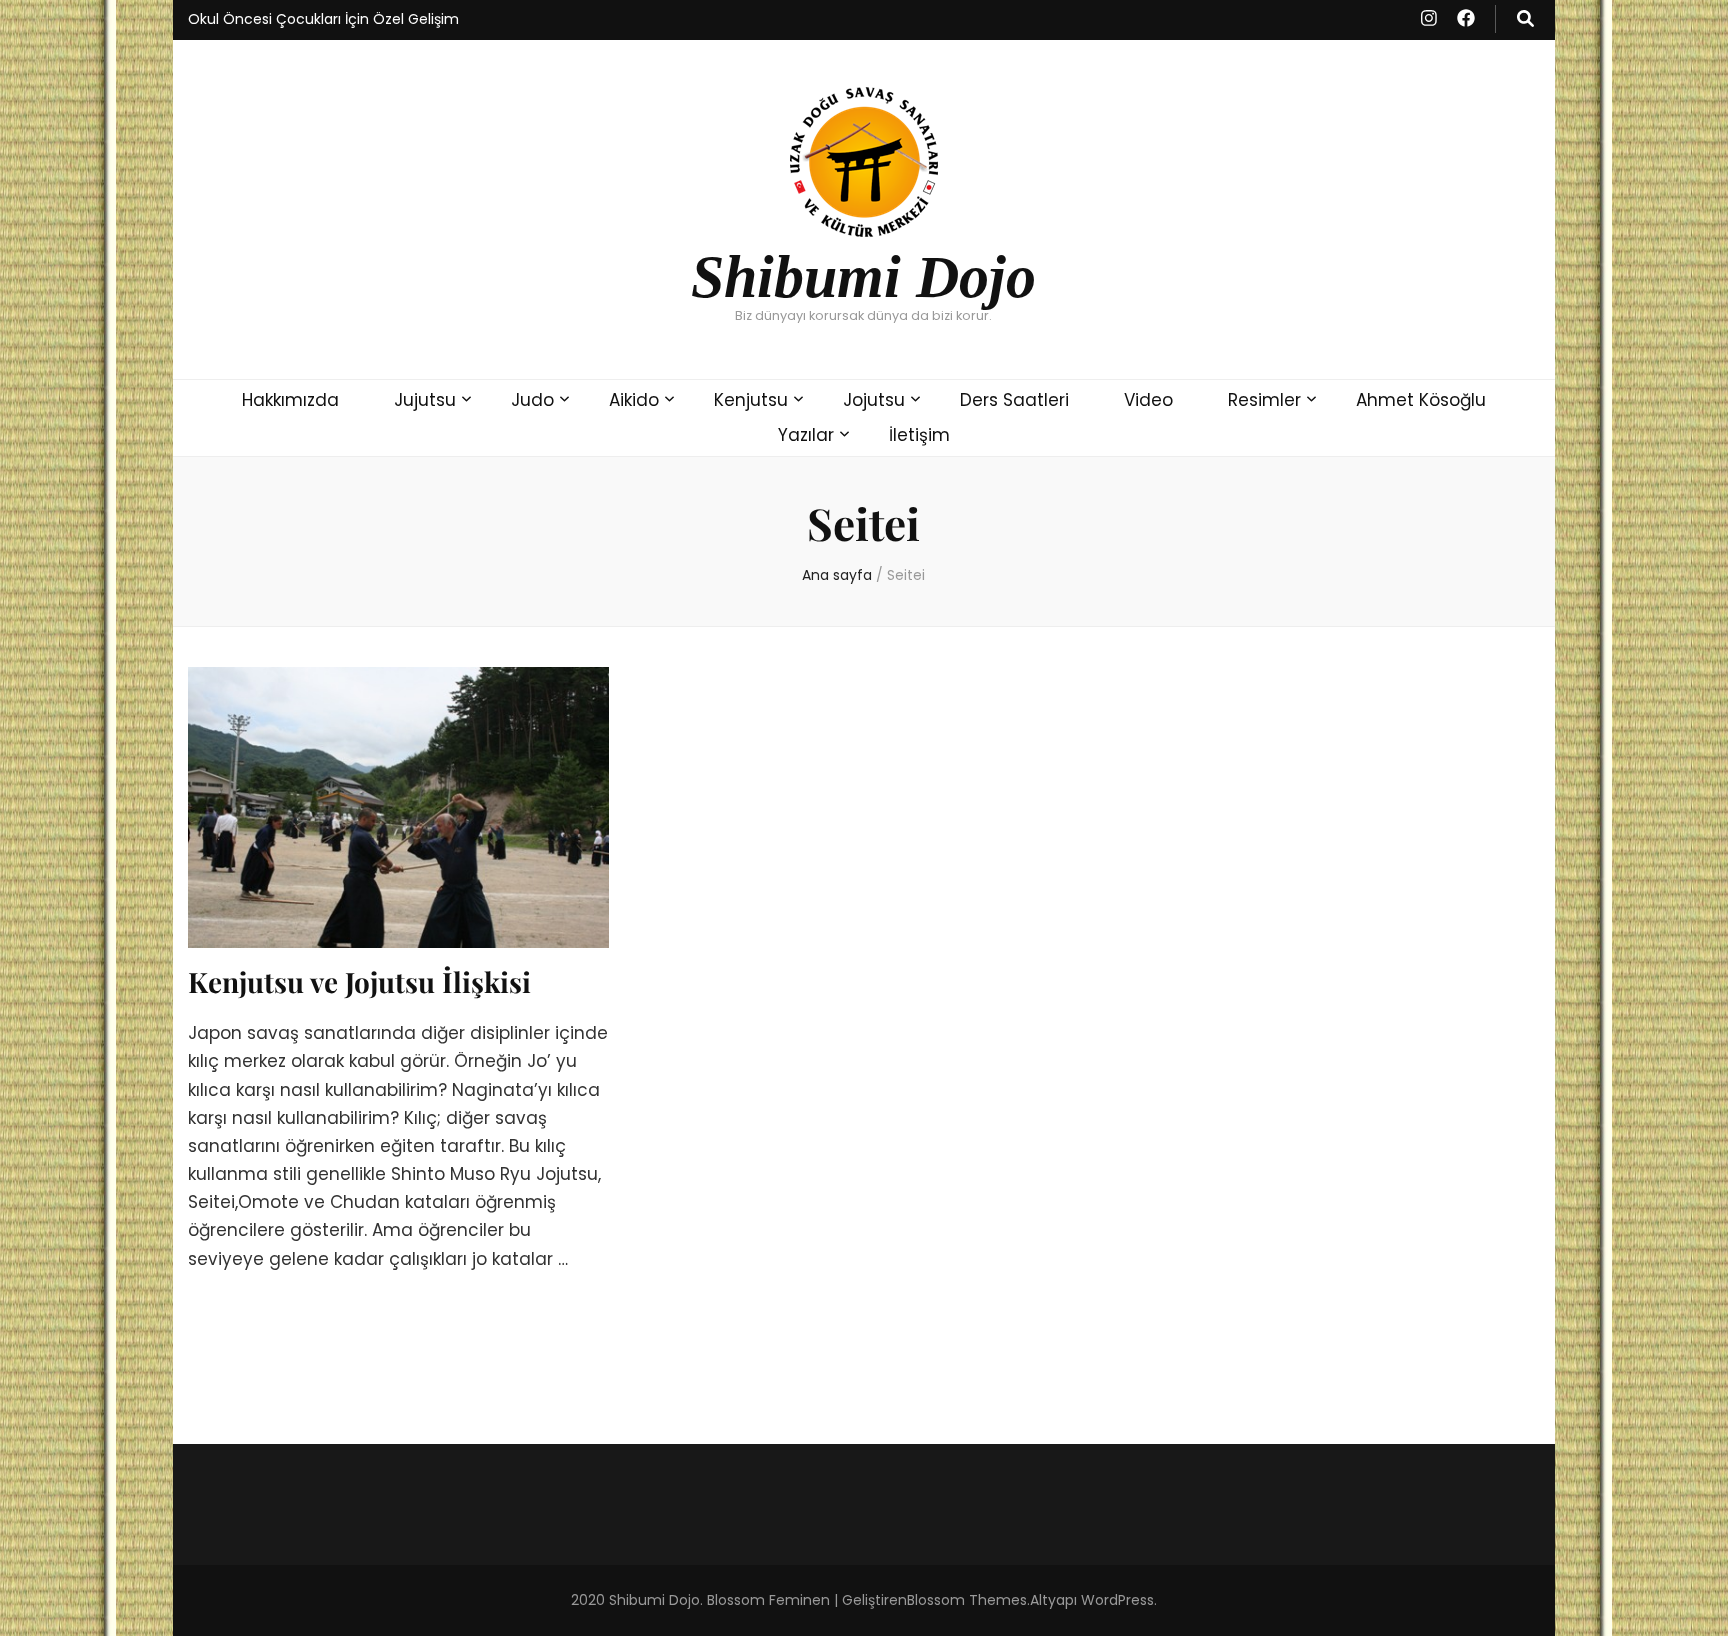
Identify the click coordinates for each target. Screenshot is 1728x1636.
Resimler (1264, 400)
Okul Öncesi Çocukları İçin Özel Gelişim (323, 19)
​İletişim (919, 435)
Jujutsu (425, 400)
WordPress (1117, 1600)
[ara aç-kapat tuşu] (1525, 19)
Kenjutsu (751, 400)
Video (1148, 400)
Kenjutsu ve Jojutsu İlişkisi (359, 981)
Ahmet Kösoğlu (1421, 400)
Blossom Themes (967, 1600)
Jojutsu (874, 400)
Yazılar (806, 435)
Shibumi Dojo (863, 276)
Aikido (634, 400)
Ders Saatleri (1014, 400)
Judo (532, 400)
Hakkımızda (290, 400)
